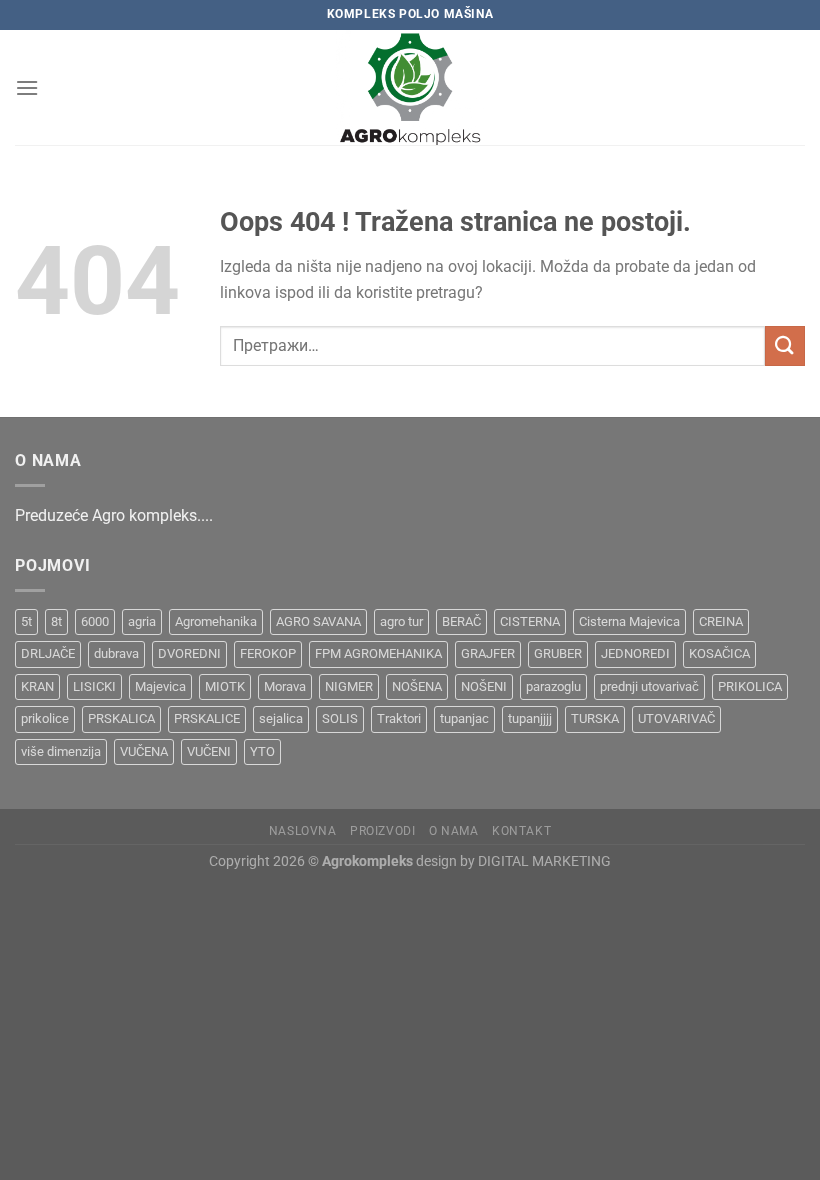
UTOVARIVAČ (676, 718)
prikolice (45, 718)
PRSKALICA (121, 718)
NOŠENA (417, 686)
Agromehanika (216, 621)
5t (26, 621)
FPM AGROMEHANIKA (378, 653)
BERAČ (461, 621)
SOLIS (340, 718)
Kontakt (521, 831)
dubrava (116, 653)
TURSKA (595, 718)
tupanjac (464, 718)
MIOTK (225, 686)
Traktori (399, 718)
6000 (95, 621)
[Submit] (785, 345)
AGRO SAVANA (318, 621)
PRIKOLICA (750, 686)
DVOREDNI (189, 653)
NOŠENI (484, 686)
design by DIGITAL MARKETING (512, 861)
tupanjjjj (530, 718)
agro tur (401, 621)
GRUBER (558, 653)
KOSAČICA (719, 653)
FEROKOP (268, 653)
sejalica (281, 718)
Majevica (160, 686)
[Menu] (27, 87)
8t (56, 621)
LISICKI (94, 686)
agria (142, 621)
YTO (262, 751)
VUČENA (144, 751)
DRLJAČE (48, 653)
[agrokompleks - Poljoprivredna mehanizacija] (410, 87)
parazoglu (553, 686)
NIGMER (349, 686)
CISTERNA (530, 621)
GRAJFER (488, 653)
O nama (454, 831)
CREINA (721, 621)
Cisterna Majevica (629, 621)
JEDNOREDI (635, 653)
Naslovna (303, 831)
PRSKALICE (207, 718)
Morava (285, 686)
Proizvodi (383, 831)
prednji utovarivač (649, 686)
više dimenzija (61, 751)
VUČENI (209, 751)
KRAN (37, 686)
